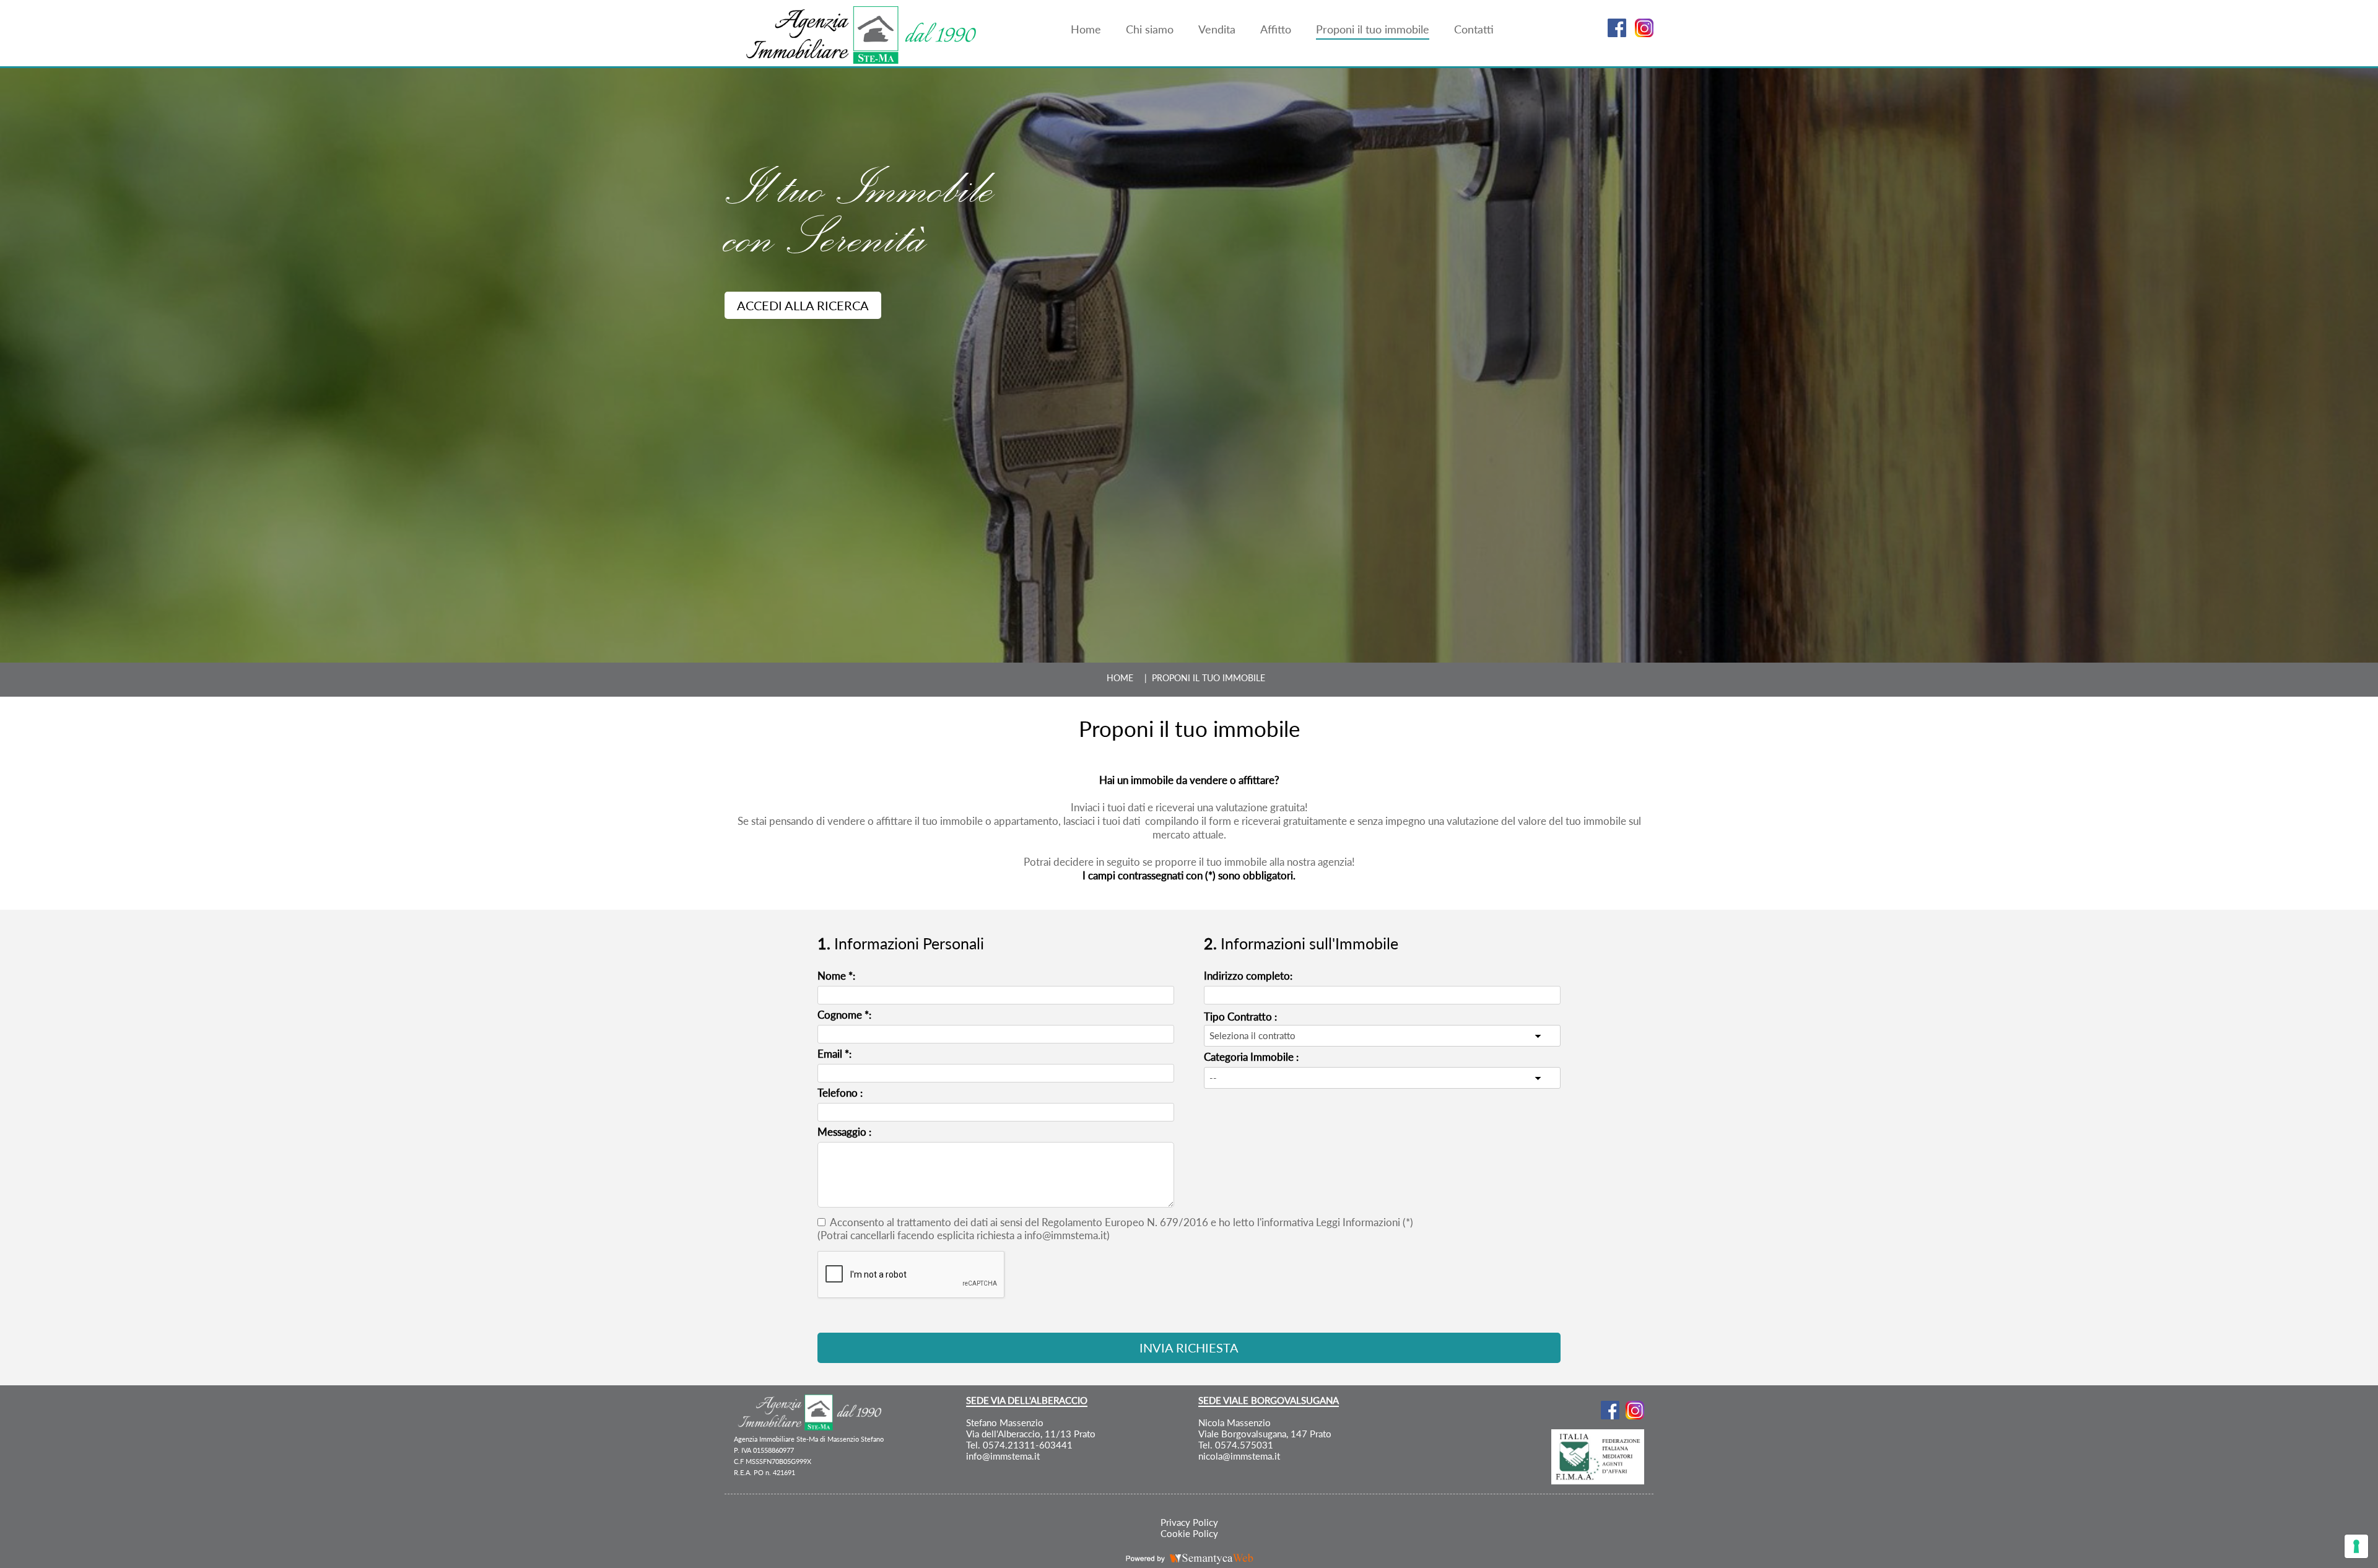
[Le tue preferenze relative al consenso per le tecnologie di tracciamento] (2356, 1546)
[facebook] (1614, 33)
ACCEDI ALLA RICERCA (803, 305)
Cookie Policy (1189, 1533)
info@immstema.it (1003, 1456)
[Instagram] (1641, 33)
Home (1086, 29)
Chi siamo (1150, 29)
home (1120, 678)
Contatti (1474, 29)
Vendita (1217, 29)
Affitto (1276, 29)
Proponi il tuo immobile (1373, 29)
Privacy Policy (1189, 1522)
